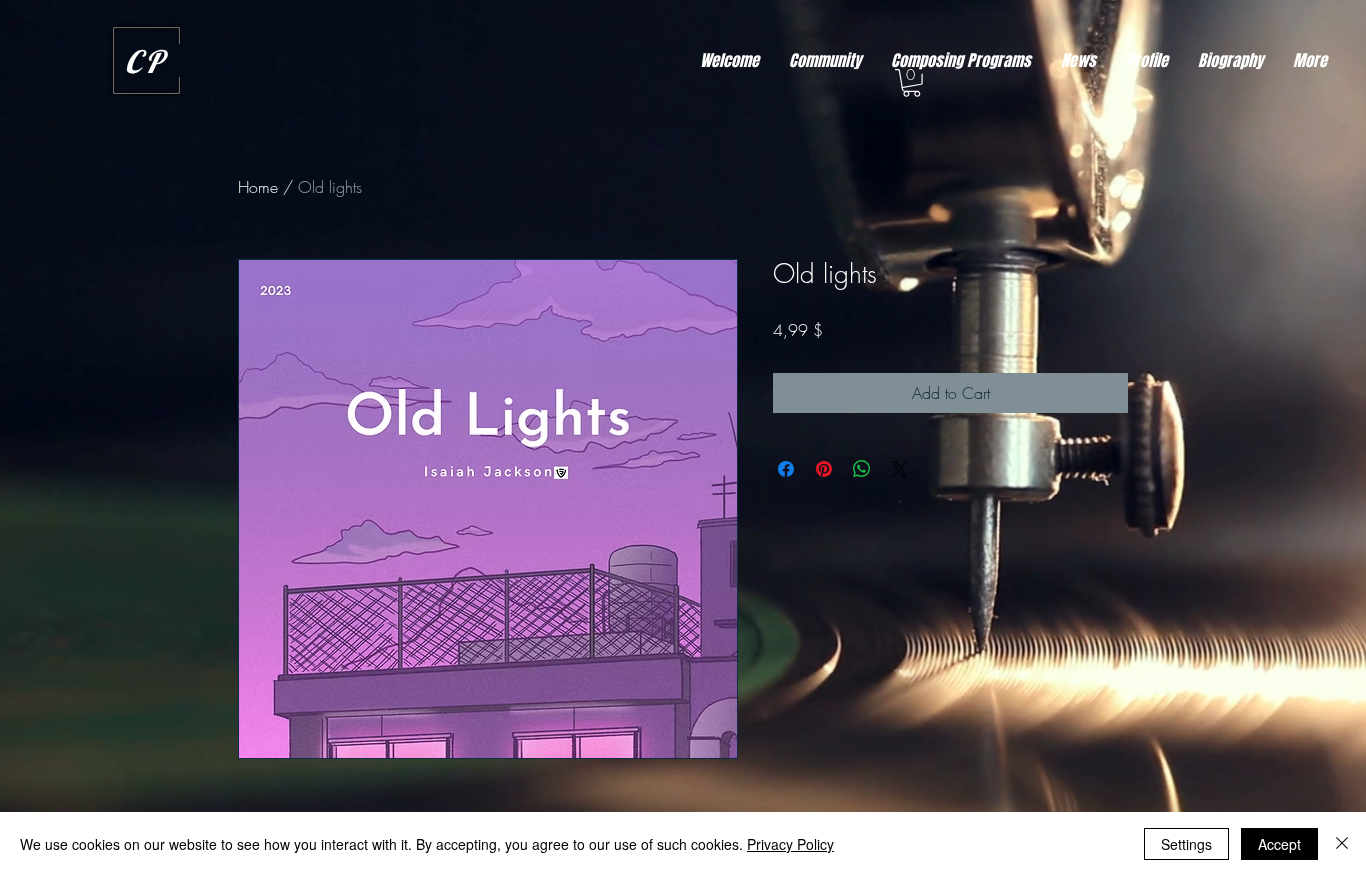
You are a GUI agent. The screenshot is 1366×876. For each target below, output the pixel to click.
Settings (1186, 844)
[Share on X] (900, 469)
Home (258, 187)
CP (146, 61)
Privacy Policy (790, 844)
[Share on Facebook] (786, 469)
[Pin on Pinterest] (824, 469)
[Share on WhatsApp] (862, 469)
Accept (1279, 844)
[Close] (1342, 844)
